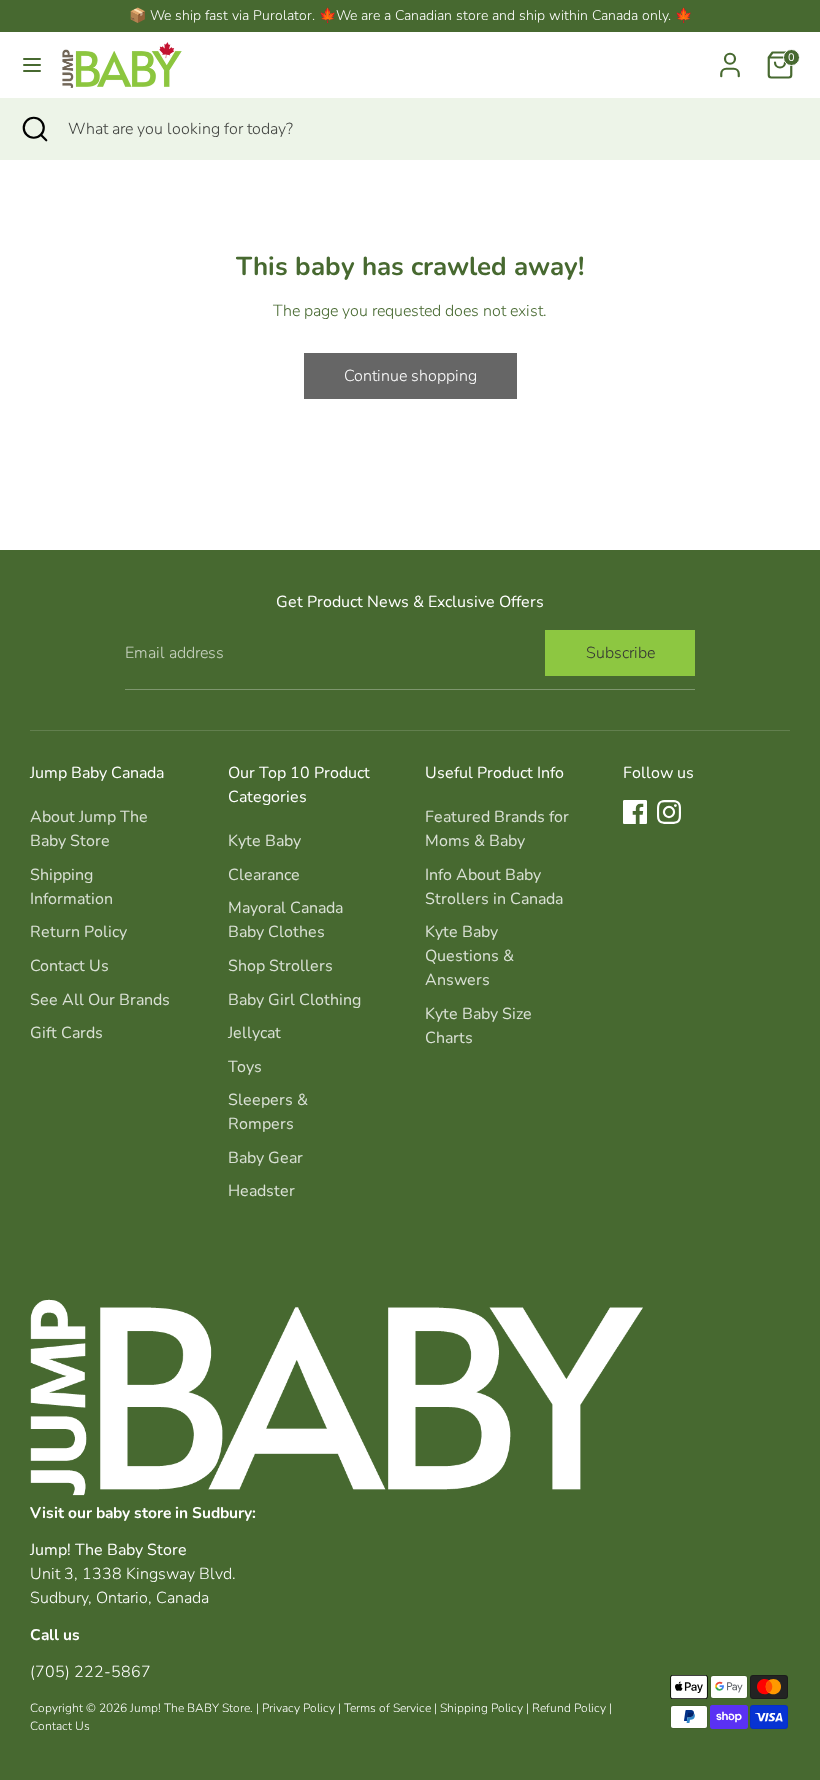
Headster (261, 1191)
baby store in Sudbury (174, 1512)
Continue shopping (410, 376)
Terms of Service (387, 1708)
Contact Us (69, 966)
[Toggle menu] (32, 65)
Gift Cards (66, 1033)
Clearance (264, 875)
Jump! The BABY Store (190, 1708)
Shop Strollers (280, 966)
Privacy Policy (298, 1708)
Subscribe (620, 653)
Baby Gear (265, 1158)
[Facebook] (635, 812)
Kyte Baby (264, 841)
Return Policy (78, 932)
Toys (245, 1067)
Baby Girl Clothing (294, 1000)
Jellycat (254, 1033)
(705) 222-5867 (90, 1672)
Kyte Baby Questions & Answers (469, 956)
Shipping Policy (481, 1708)
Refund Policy (569, 1708)
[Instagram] (669, 812)
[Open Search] (34, 129)
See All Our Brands (100, 1000)
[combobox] (429, 129)
